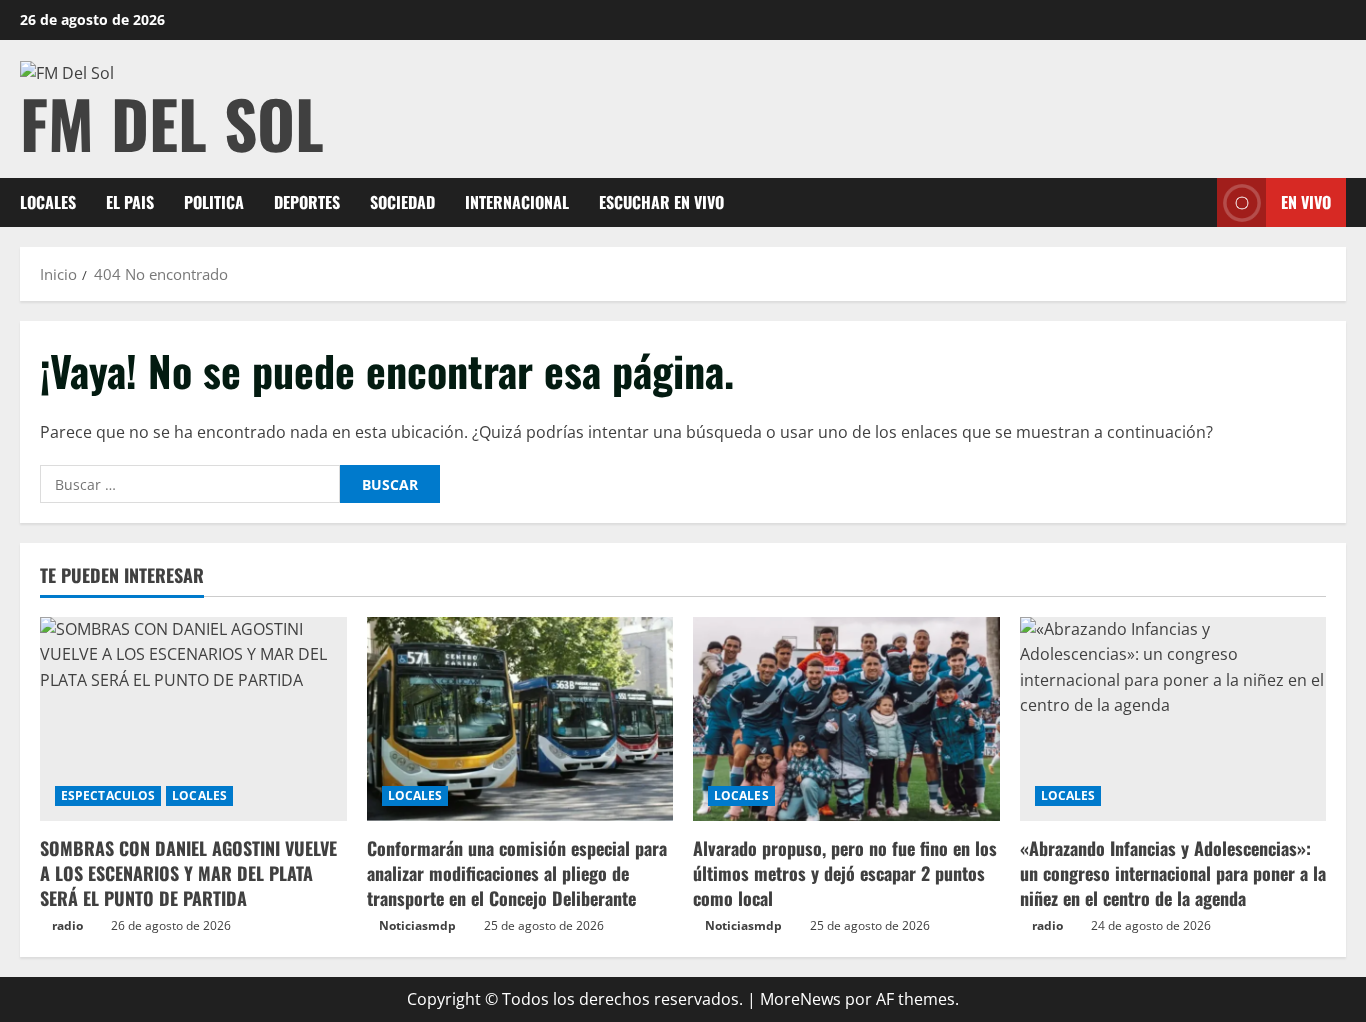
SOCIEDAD (402, 202)
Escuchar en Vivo (661, 202)
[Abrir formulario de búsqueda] (1196, 202)
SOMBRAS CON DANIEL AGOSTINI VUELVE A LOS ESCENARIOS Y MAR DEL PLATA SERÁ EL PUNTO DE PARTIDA (188, 873)
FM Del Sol (172, 122)
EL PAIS (130, 202)
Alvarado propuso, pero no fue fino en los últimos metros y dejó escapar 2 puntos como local (845, 873)
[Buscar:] (190, 484)
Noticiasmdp (417, 925)
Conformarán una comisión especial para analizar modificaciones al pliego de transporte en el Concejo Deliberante (517, 873)
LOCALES (48, 202)
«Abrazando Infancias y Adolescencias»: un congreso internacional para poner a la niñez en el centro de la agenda (1173, 873)
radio (67, 925)
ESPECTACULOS (108, 795)
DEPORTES (307, 202)
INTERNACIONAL (517, 202)
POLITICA (214, 202)
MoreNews (800, 999)
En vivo (1306, 202)
